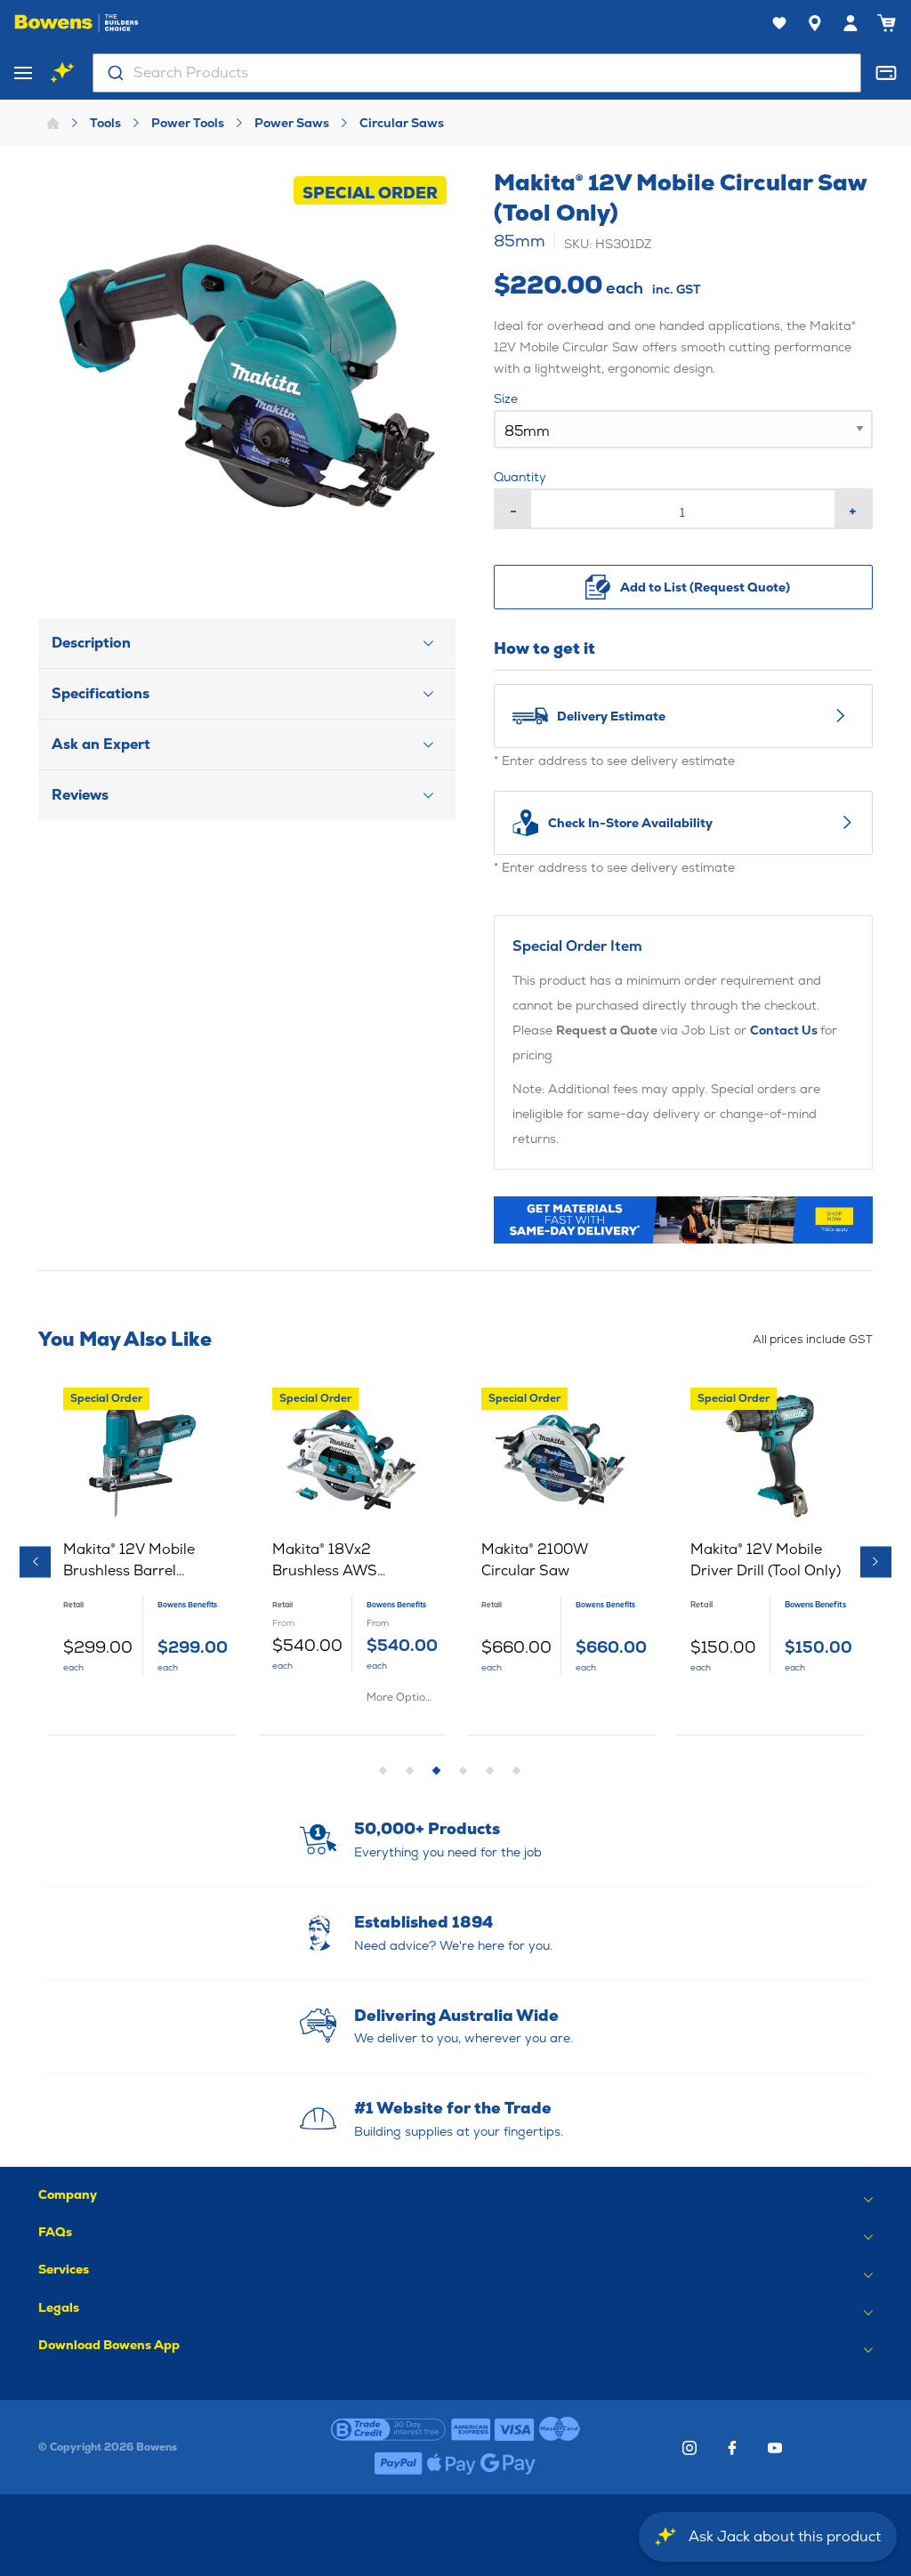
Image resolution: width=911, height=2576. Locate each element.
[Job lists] (779, 23)
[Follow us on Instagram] (689, 2448)
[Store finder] (815, 23)
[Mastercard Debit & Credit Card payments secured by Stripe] (560, 2430)
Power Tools (188, 123)
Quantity (520, 477)
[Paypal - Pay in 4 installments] (399, 2464)
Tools (105, 123)
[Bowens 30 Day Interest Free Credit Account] (388, 2430)
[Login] (851, 23)
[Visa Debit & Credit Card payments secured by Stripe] (515, 2430)
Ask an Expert (101, 744)
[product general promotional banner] (684, 1220)
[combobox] (477, 73)
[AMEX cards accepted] (471, 2430)
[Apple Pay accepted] (451, 2464)
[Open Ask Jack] (62, 73)
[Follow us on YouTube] (775, 2448)
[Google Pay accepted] (508, 2464)
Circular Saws (402, 123)
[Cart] (886, 23)
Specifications (101, 693)
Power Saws (292, 123)
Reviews (80, 795)
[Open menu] (23, 73)
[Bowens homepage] (77, 23)
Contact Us (785, 1030)
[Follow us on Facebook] (732, 2448)
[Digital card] (886, 73)
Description (91, 643)
